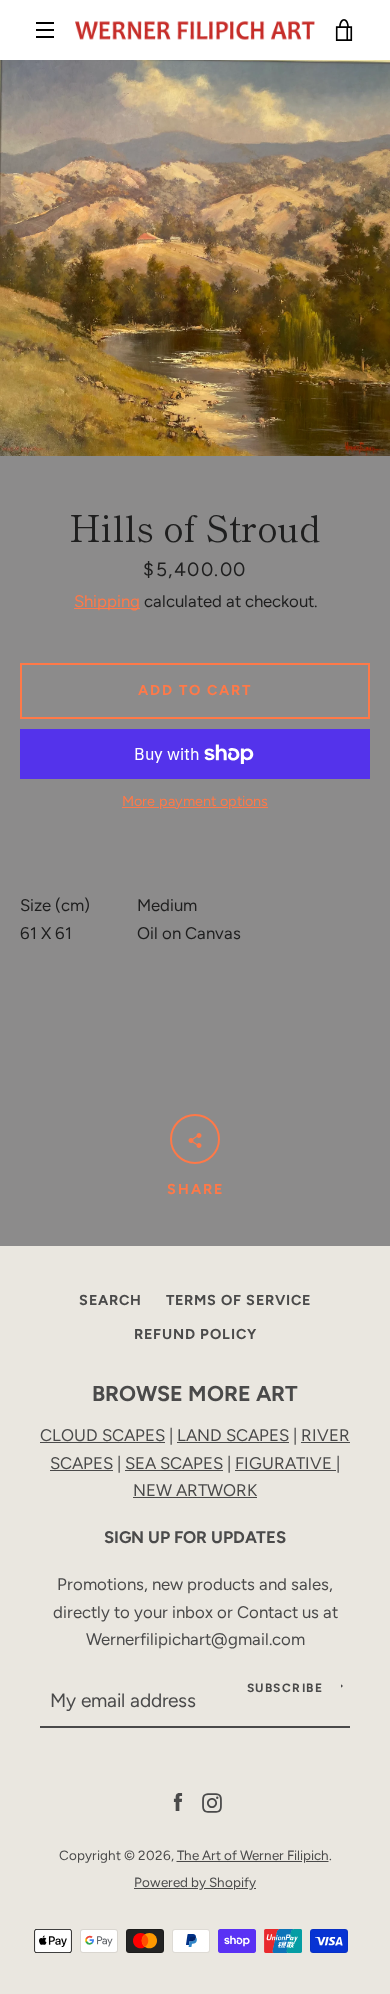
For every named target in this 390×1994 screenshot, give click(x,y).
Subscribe (285, 1688)
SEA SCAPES (174, 1463)
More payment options (195, 801)
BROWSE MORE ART (195, 1393)
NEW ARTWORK (195, 1490)
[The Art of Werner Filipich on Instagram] (212, 1801)
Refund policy (195, 1334)
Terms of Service (238, 1300)
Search (110, 1300)
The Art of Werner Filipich (253, 1855)
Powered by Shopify (195, 1882)
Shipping (107, 601)
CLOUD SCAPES (102, 1435)
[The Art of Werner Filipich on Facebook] (178, 1801)
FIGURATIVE (285, 1463)
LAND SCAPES (233, 1435)
